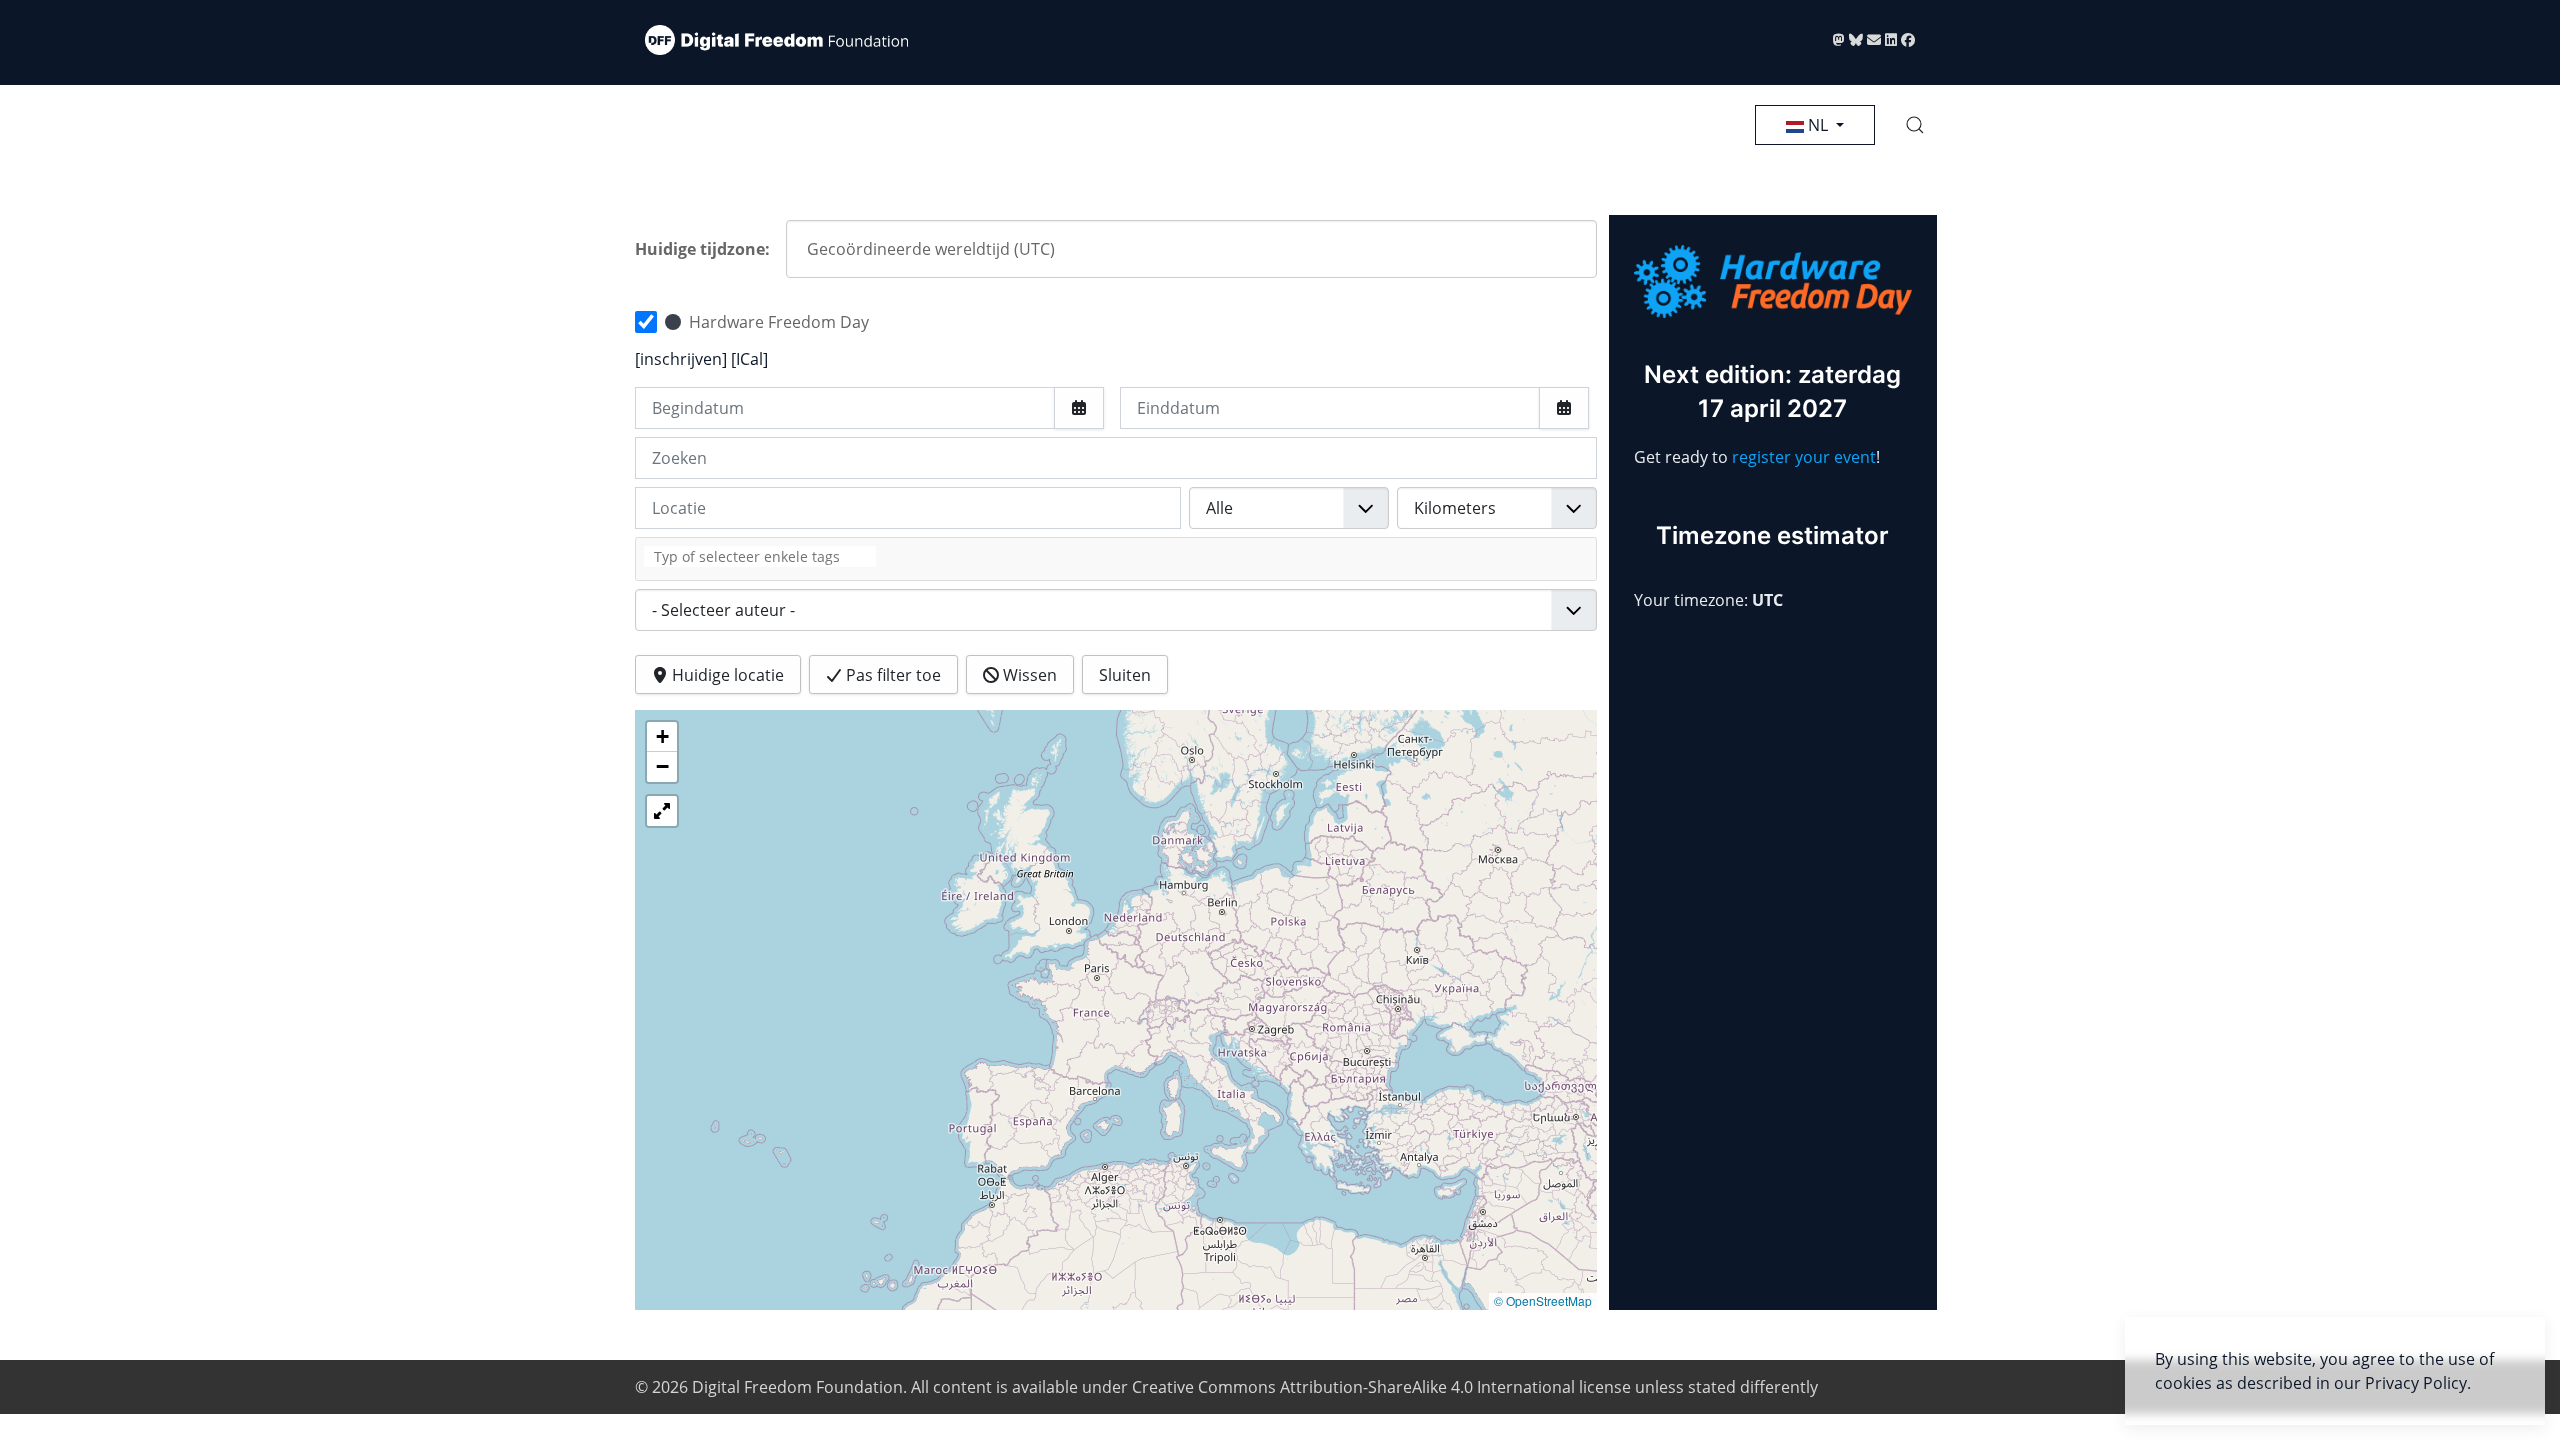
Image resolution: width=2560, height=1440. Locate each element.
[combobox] (1116, 559)
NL (1818, 125)
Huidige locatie (726, 675)
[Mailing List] (1876, 39)
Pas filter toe (891, 675)
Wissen (1028, 675)
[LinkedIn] (1893, 39)
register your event (1804, 457)
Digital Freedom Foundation (797, 1387)
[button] (1915, 125)
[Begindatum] (1079, 408)
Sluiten (1125, 675)
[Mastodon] (1841, 39)
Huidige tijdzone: (702, 249)
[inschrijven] (683, 359)
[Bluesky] (1858, 39)
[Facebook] (1908, 39)
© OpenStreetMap (1543, 1300)
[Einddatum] (1564, 408)
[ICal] (749, 359)
